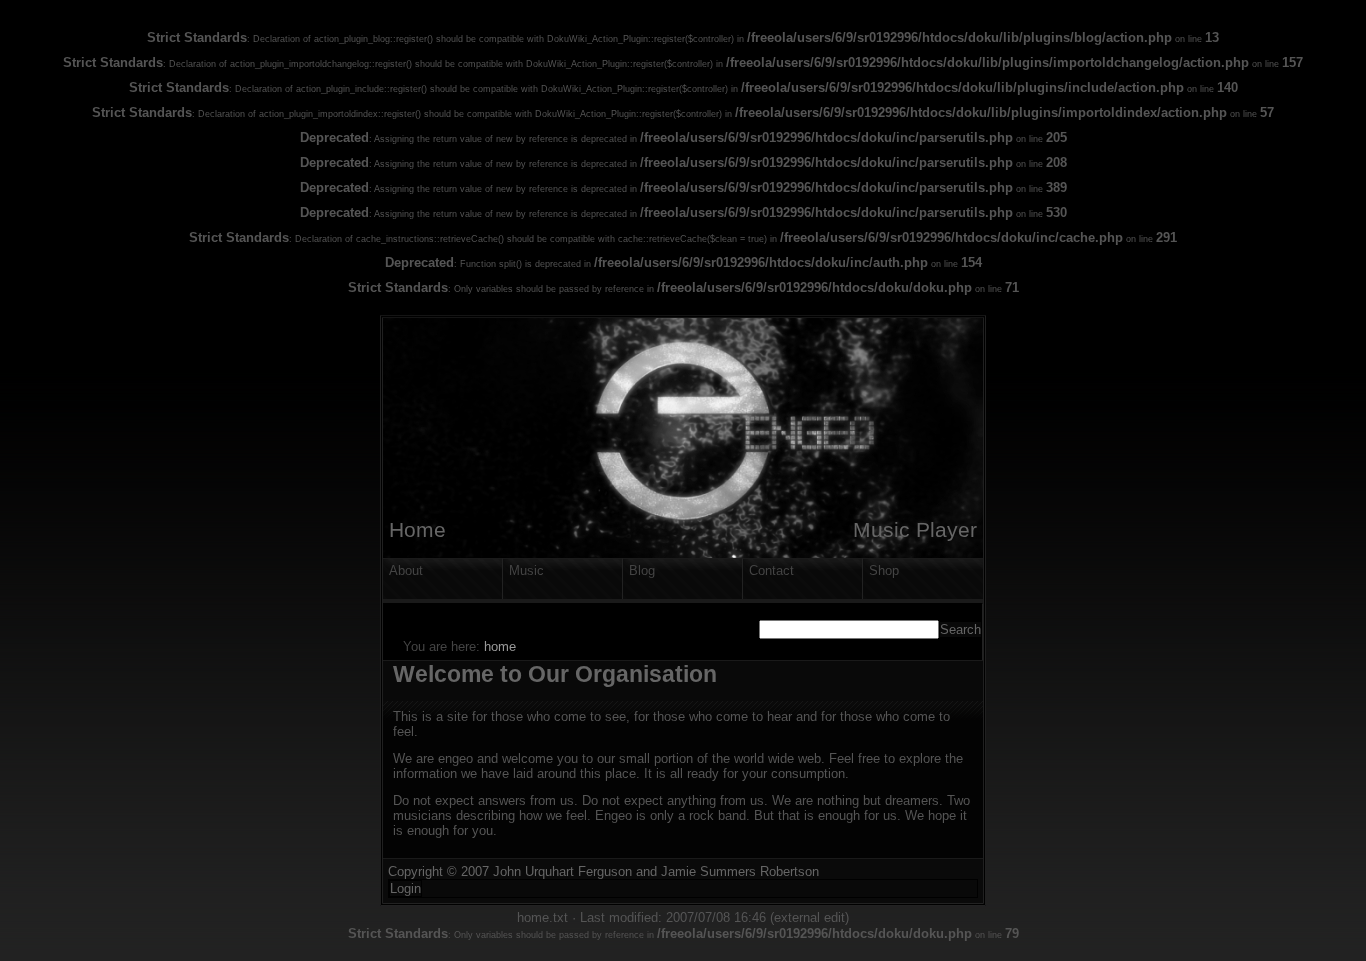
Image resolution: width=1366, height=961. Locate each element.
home (500, 646)
